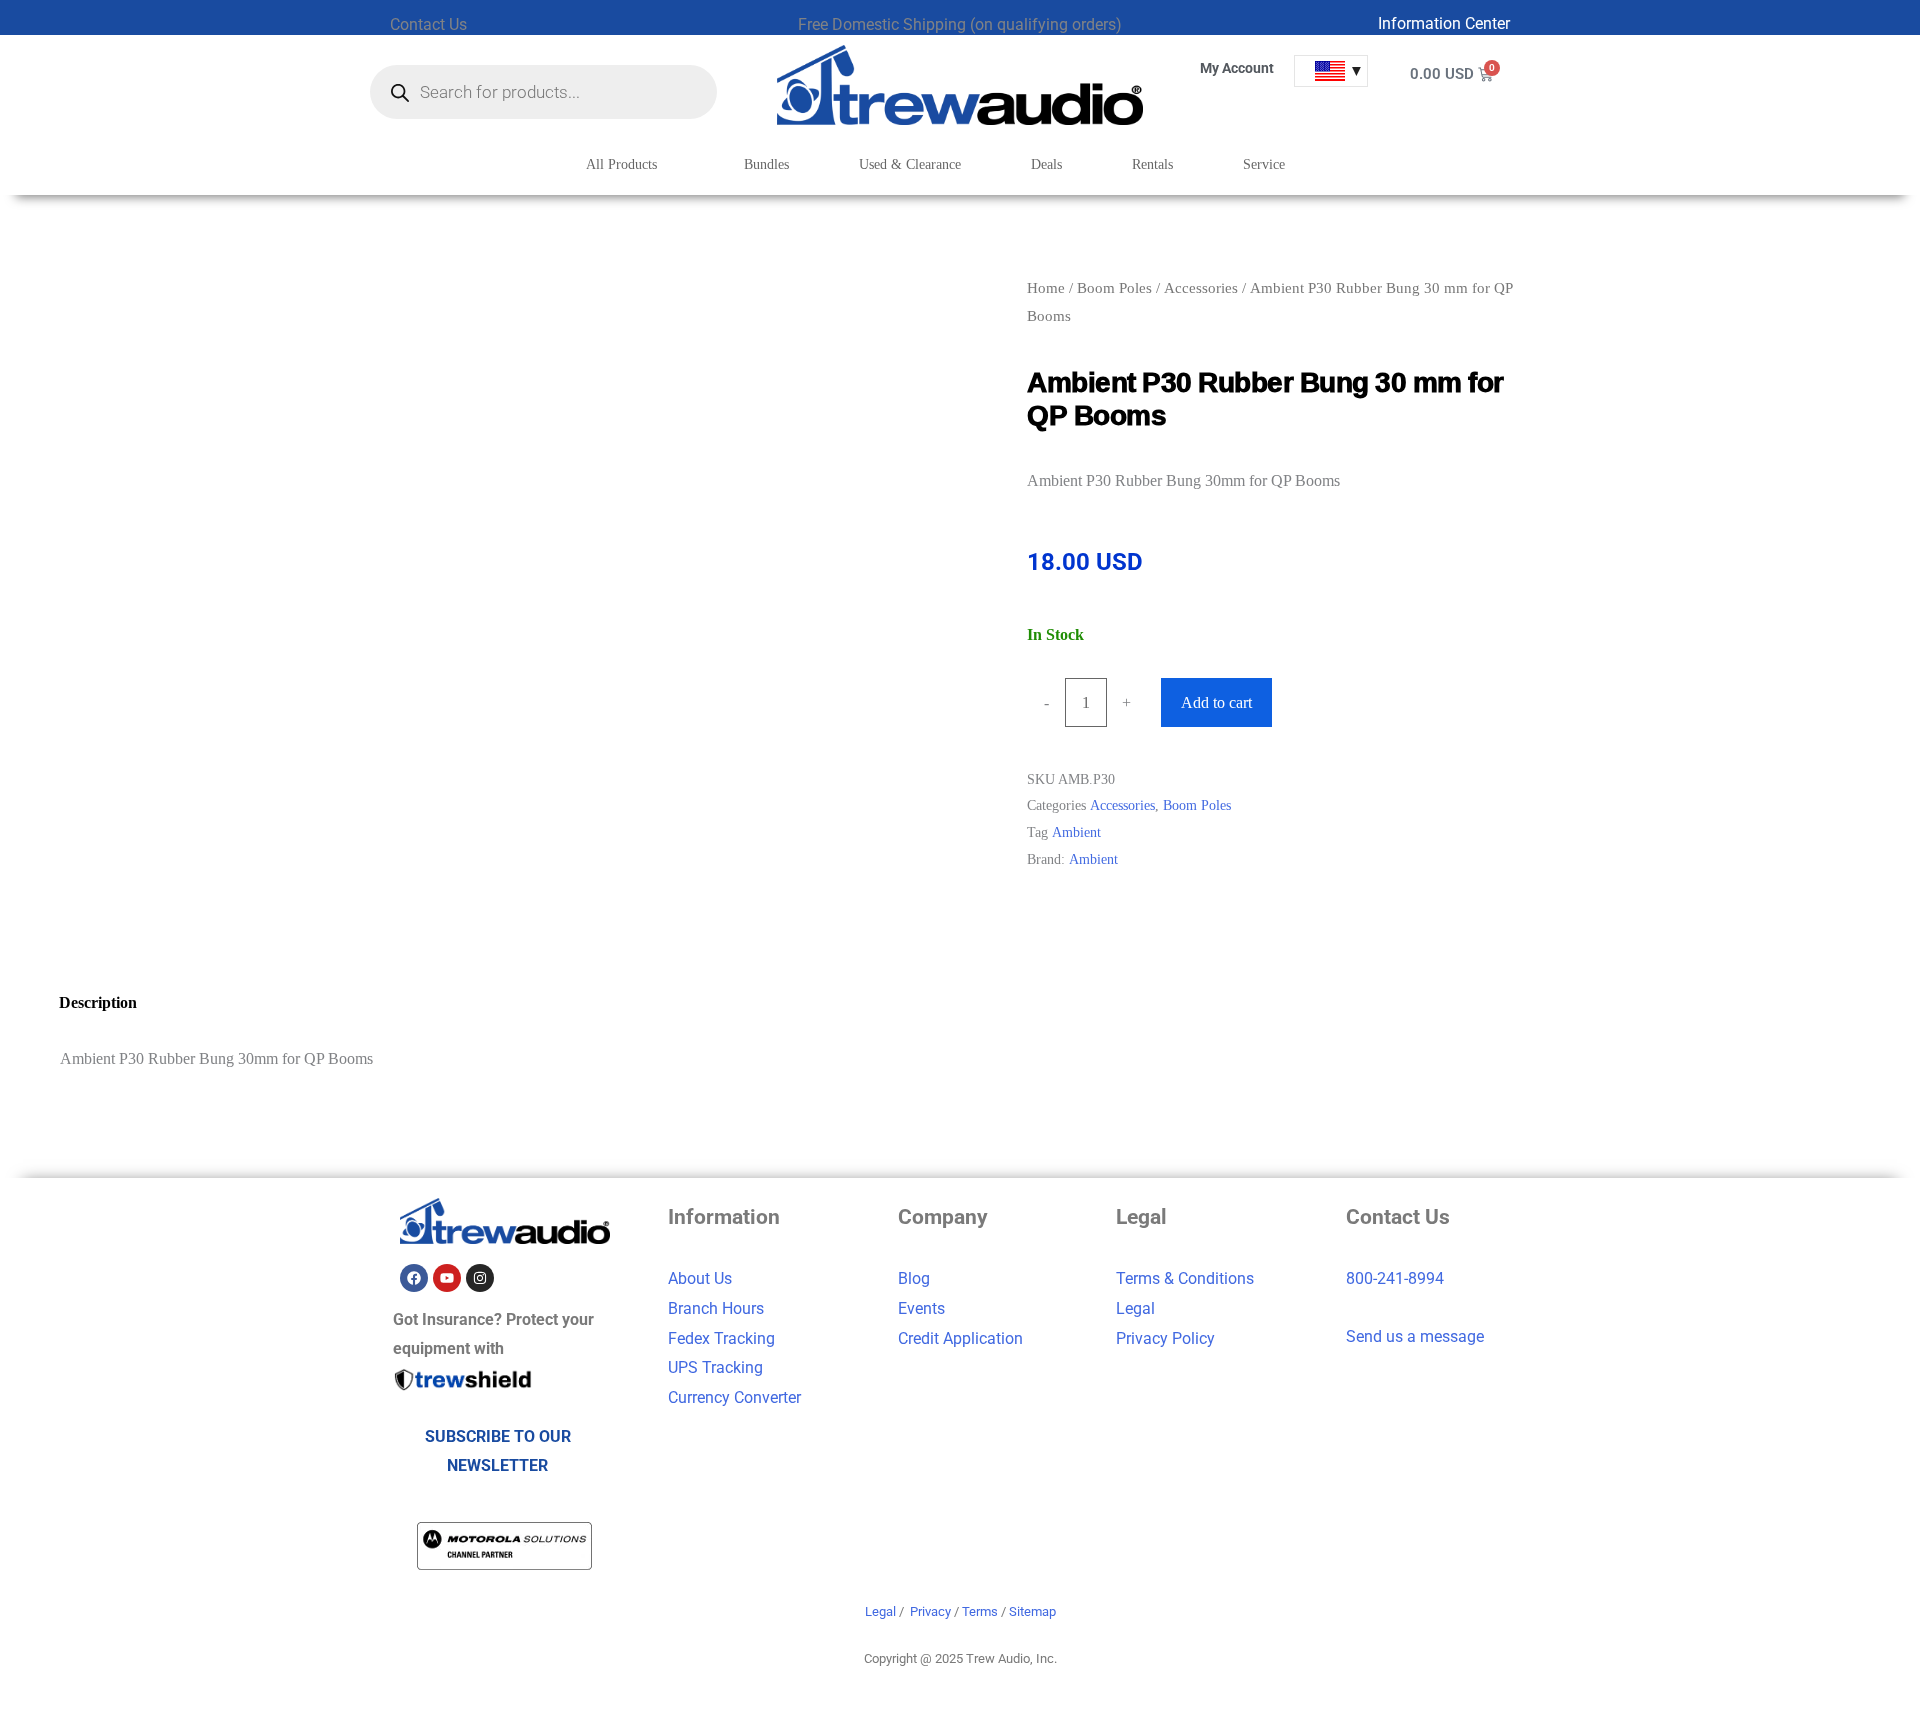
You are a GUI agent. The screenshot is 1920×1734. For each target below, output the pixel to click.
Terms (980, 1611)
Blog (914, 1278)
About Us (700, 1278)
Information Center (1444, 23)
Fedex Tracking (721, 1338)
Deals (1046, 164)
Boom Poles (1114, 288)
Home (1046, 288)
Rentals (1152, 164)
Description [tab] (98, 1002)
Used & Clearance (910, 164)
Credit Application (960, 1338)
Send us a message (1415, 1336)
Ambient (1076, 832)
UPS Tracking (715, 1367)
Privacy (930, 1611)
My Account (1237, 68)
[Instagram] (480, 1278)
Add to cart (1216, 702)
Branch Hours (716, 1308)
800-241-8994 (1395, 1278)
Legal (1135, 1308)
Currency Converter (734, 1397)
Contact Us (428, 24)
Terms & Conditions (1185, 1278)
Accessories (1201, 288)
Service (1264, 164)
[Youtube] (447, 1278)
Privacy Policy (1165, 1338)
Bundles (766, 164)
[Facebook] (414, 1278)
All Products (621, 164)
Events (921, 1308)
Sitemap (1032, 1611)
